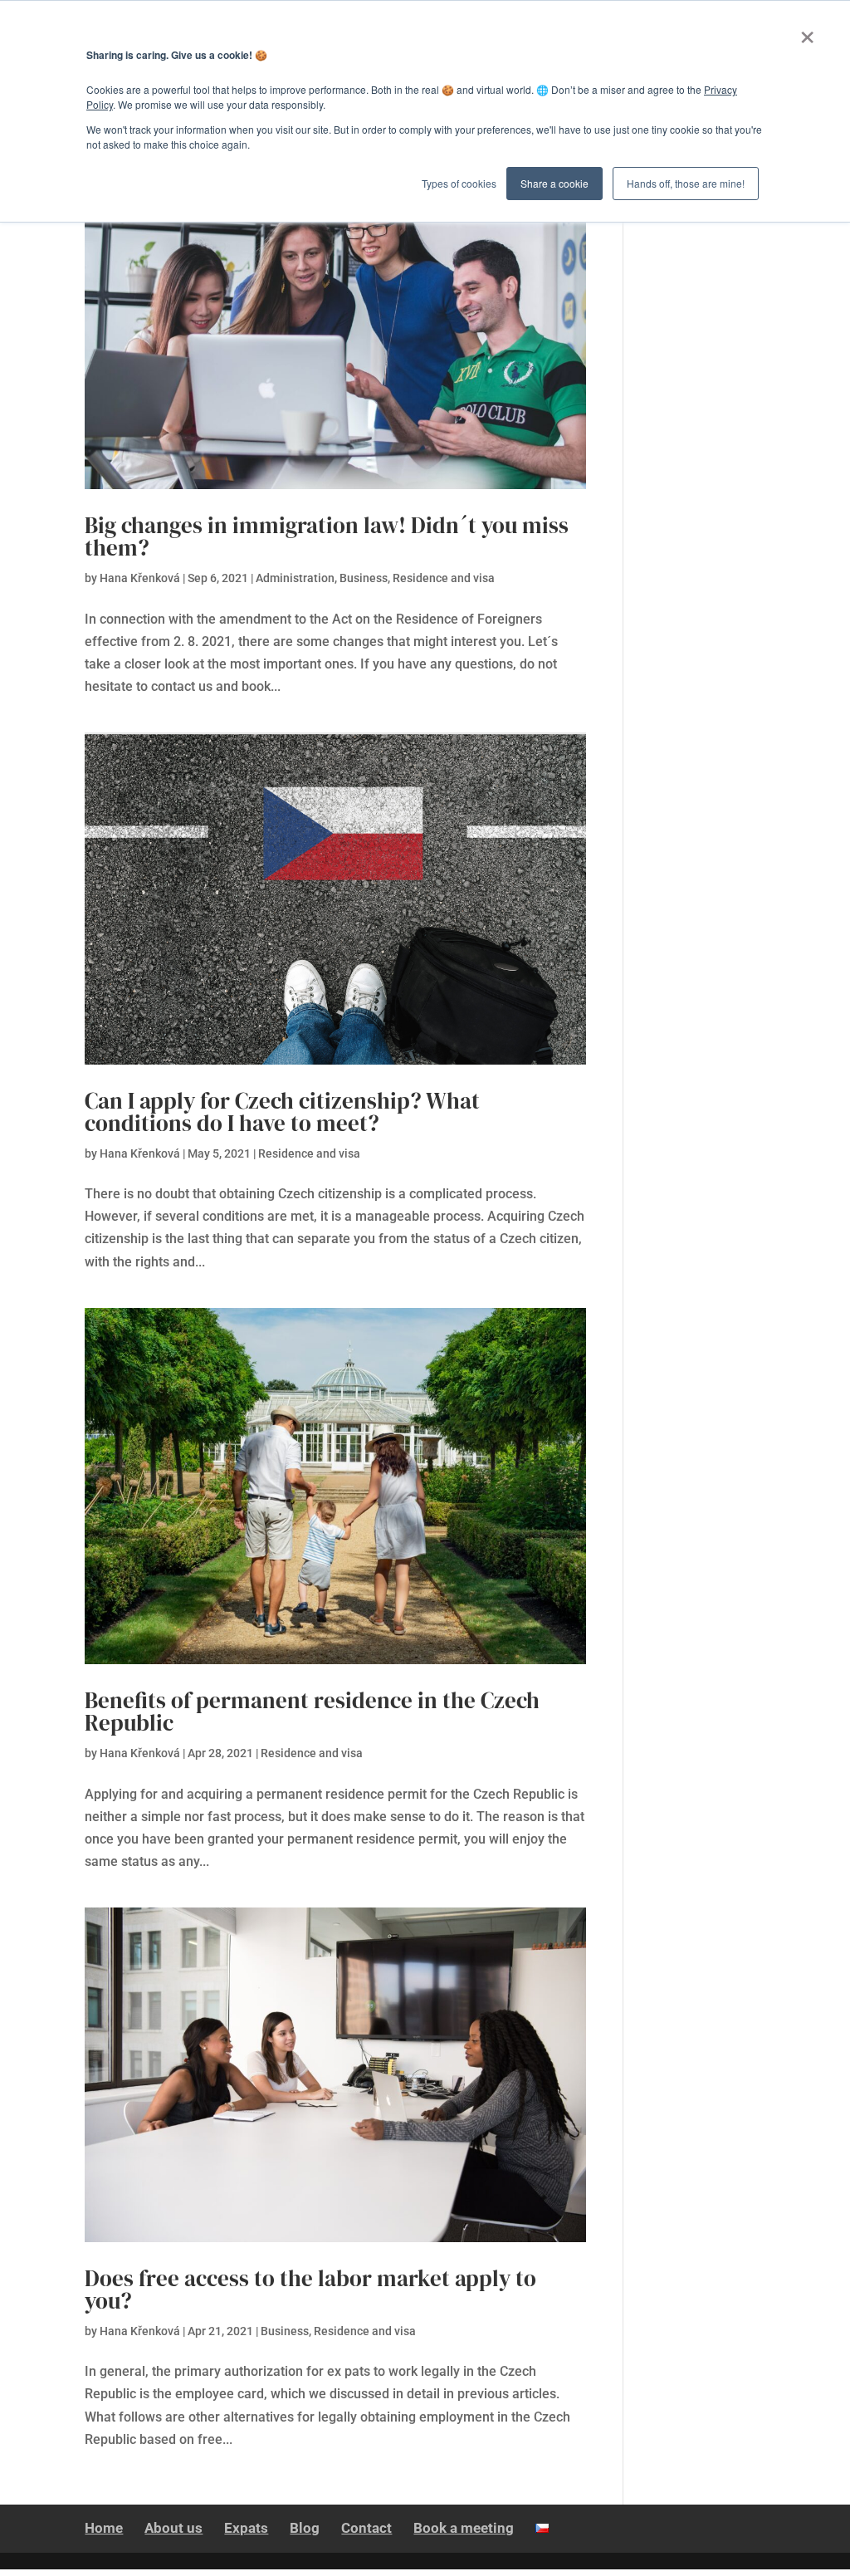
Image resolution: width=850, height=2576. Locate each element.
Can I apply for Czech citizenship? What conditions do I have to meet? (282, 1112)
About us (173, 2528)
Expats (246, 2528)
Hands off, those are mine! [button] (686, 183)
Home (104, 2528)
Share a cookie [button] (554, 183)
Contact (366, 2528)
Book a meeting (464, 2528)
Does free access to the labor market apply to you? (310, 2290)
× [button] (807, 32)
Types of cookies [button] (459, 183)
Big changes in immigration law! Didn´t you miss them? (327, 536)
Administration (295, 578)
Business (364, 578)
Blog (305, 2528)
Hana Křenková (140, 578)
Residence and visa (444, 578)
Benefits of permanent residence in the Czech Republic (312, 1712)
